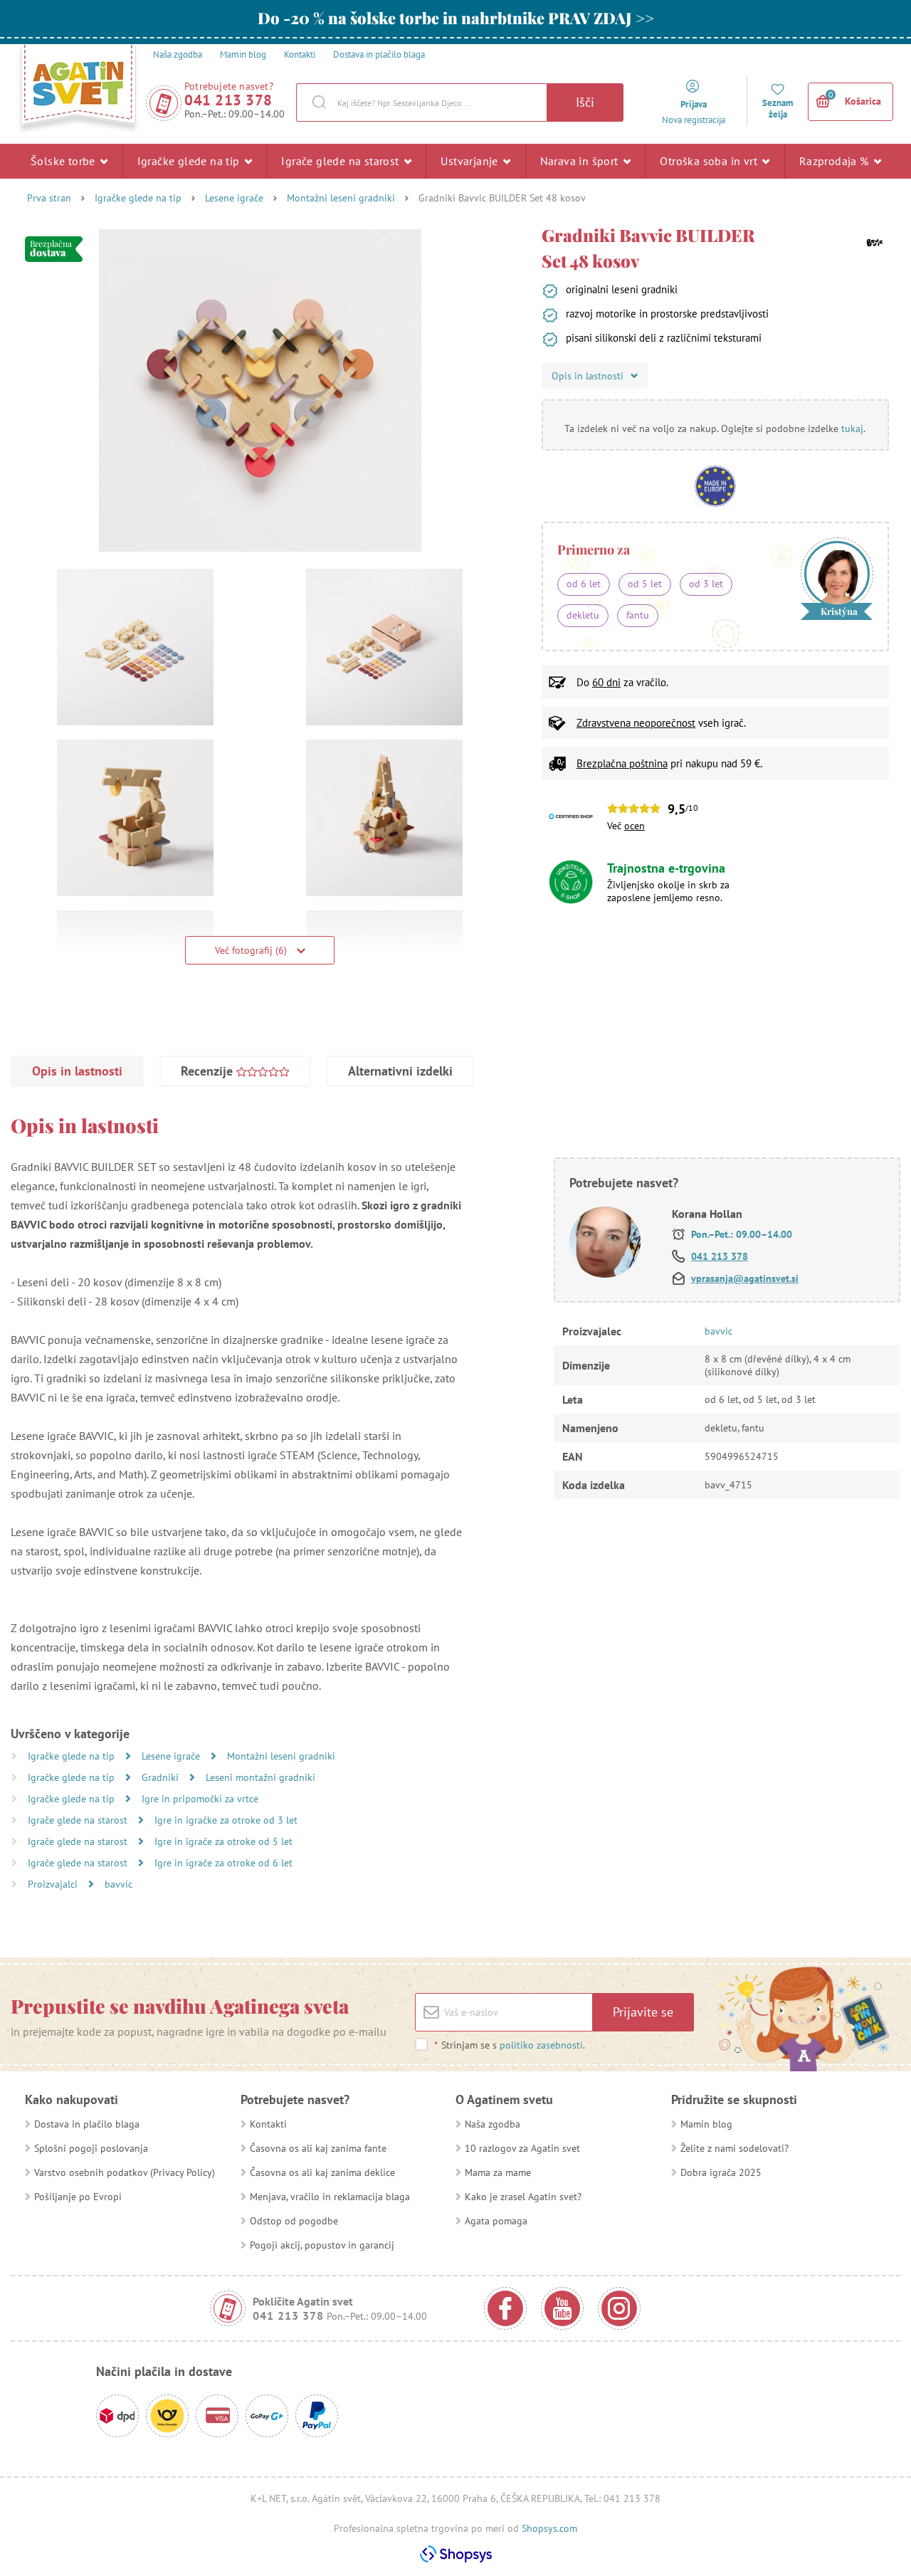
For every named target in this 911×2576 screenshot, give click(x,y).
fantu (638, 615)
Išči (585, 102)
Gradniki (162, 1777)
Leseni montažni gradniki (260, 1777)
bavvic (119, 1884)
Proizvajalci (54, 1884)
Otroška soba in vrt (710, 161)
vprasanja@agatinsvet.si (745, 1278)
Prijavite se (643, 2012)
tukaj (852, 429)
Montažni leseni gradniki (341, 198)
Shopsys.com (549, 2528)
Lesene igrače (234, 198)
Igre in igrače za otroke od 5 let (223, 1841)
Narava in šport (581, 161)
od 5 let (645, 584)
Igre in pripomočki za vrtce (200, 1799)
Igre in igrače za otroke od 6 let (223, 1863)
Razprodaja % (836, 161)
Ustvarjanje (471, 161)
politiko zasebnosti (541, 2045)
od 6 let (584, 584)
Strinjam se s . (510, 2045)
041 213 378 (228, 100)
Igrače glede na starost (342, 161)
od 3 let (706, 584)
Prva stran (49, 198)
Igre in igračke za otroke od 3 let (226, 1820)
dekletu (583, 615)
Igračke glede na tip (190, 161)
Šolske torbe (64, 161)
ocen (634, 826)
